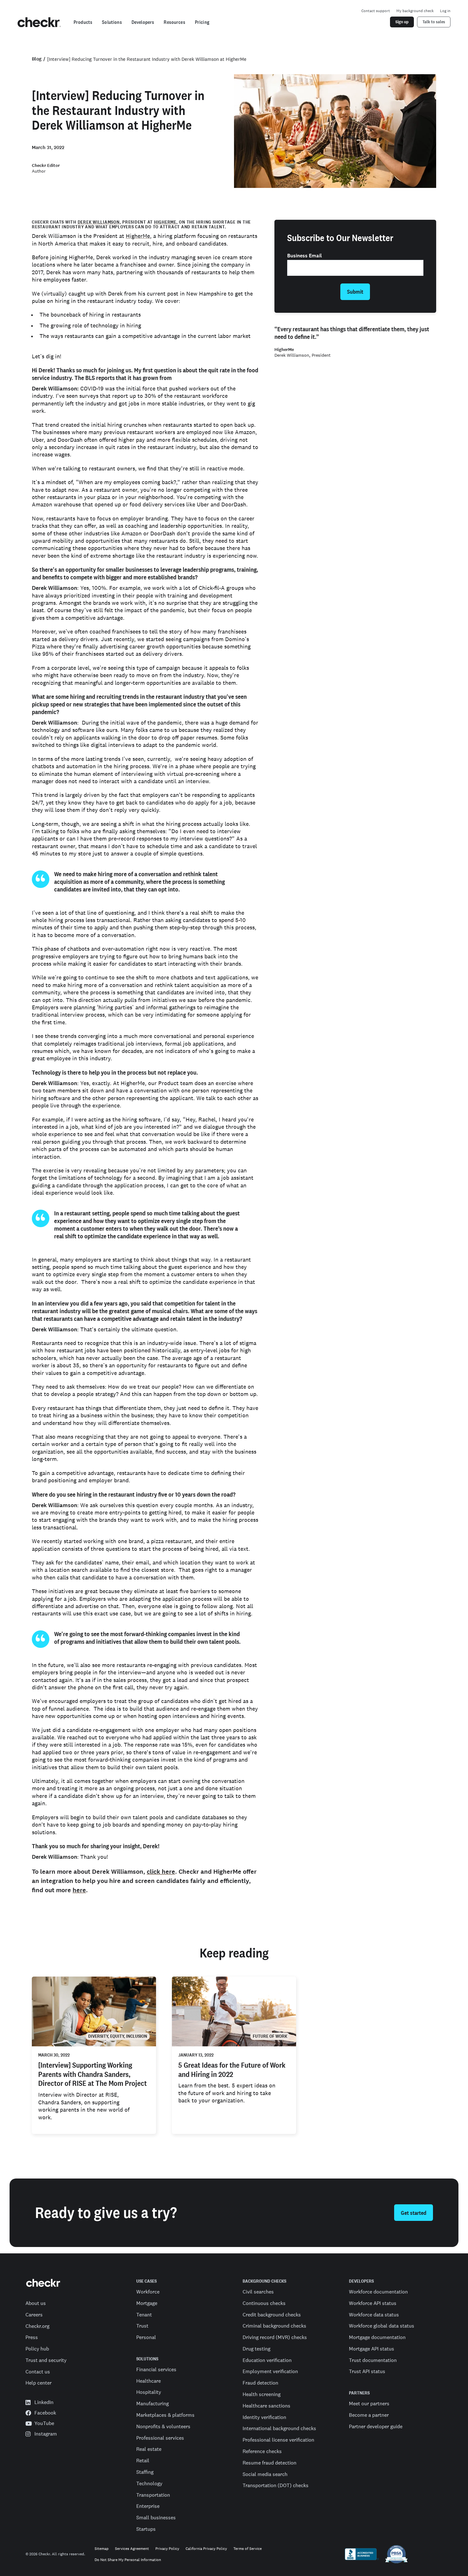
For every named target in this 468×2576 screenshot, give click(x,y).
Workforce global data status (382, 2326)
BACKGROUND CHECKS (264, 2281)
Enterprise (148, 2506)
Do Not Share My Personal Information (128, 2560)
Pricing (202, 22)
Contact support (376, 11)
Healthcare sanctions (266, 2406)
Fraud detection (260, 2383)
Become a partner (369, 2415)
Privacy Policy (167, 2549)
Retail (143, 2460)
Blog (37, 59)
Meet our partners (369, 2403)
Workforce (148, 2292)
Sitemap (102, 2549)
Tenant (144, 2315)
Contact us (38, 2372)
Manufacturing (152, 2403)
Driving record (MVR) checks (275, 2337)
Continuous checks (264, 2303)
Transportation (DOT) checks (276, 2485)
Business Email (305, 256)
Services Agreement (132, 2549)
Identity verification (264, 2417)
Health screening (262, 2394)
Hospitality (149, 2392)
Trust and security (46, 2360)
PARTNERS (359, 2393)
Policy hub (37, 2349)
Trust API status (367, 2371)
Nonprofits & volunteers (163, 2426)
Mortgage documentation (377, 2337)
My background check (415, 11)
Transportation (153, 2495)
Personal (146, 2337)
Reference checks (262, 2451)
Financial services (156, 2369)
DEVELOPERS (361, 2281)
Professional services (160, 2438)
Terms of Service (248, 2549)
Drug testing (256, 2349)
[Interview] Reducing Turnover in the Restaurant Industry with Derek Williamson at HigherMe (147, 59)
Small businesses (156, 2517)
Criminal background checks (274, 2326)
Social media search (265, 2474)
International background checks (279, 2428)
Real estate (149, 2449)
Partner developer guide (376, 2426)
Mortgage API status (372, 2349)
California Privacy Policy (206, 2549)
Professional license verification (278, 2440)
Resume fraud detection (269, 2463)
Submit (355, 292)
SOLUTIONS (147, 2359)
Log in (445, 11)
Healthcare (149, 2381)
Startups (146, 2529)
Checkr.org (37, 2326)
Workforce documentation (378, 2292)
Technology (149, 2483)
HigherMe (165, 222)
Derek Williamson (99, 222)
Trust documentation (373, 2360)
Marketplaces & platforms (165, 2415)
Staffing (145, 2472)
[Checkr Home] (39, 22)
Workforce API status (373, 2303)
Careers (34, 2315)
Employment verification (270, 2371)
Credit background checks (272, 2315)
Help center (39, 2383)
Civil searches (258, 2292)
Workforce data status (374, 2315)
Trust (142, 2326)
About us (36, 2303)
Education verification (267, 2360)
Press (32, 2337)
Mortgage (147, 2303)
